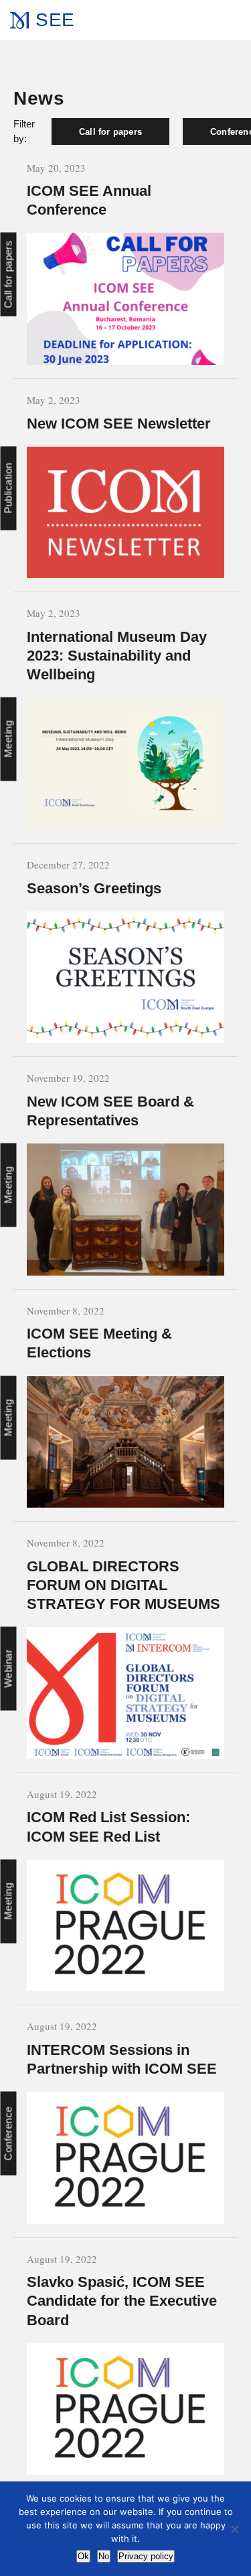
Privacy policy (146, 2556)
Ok (83, 2556)
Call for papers (110, 132)
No (104, 2556)
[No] (234, 2529)
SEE (55, 20)
